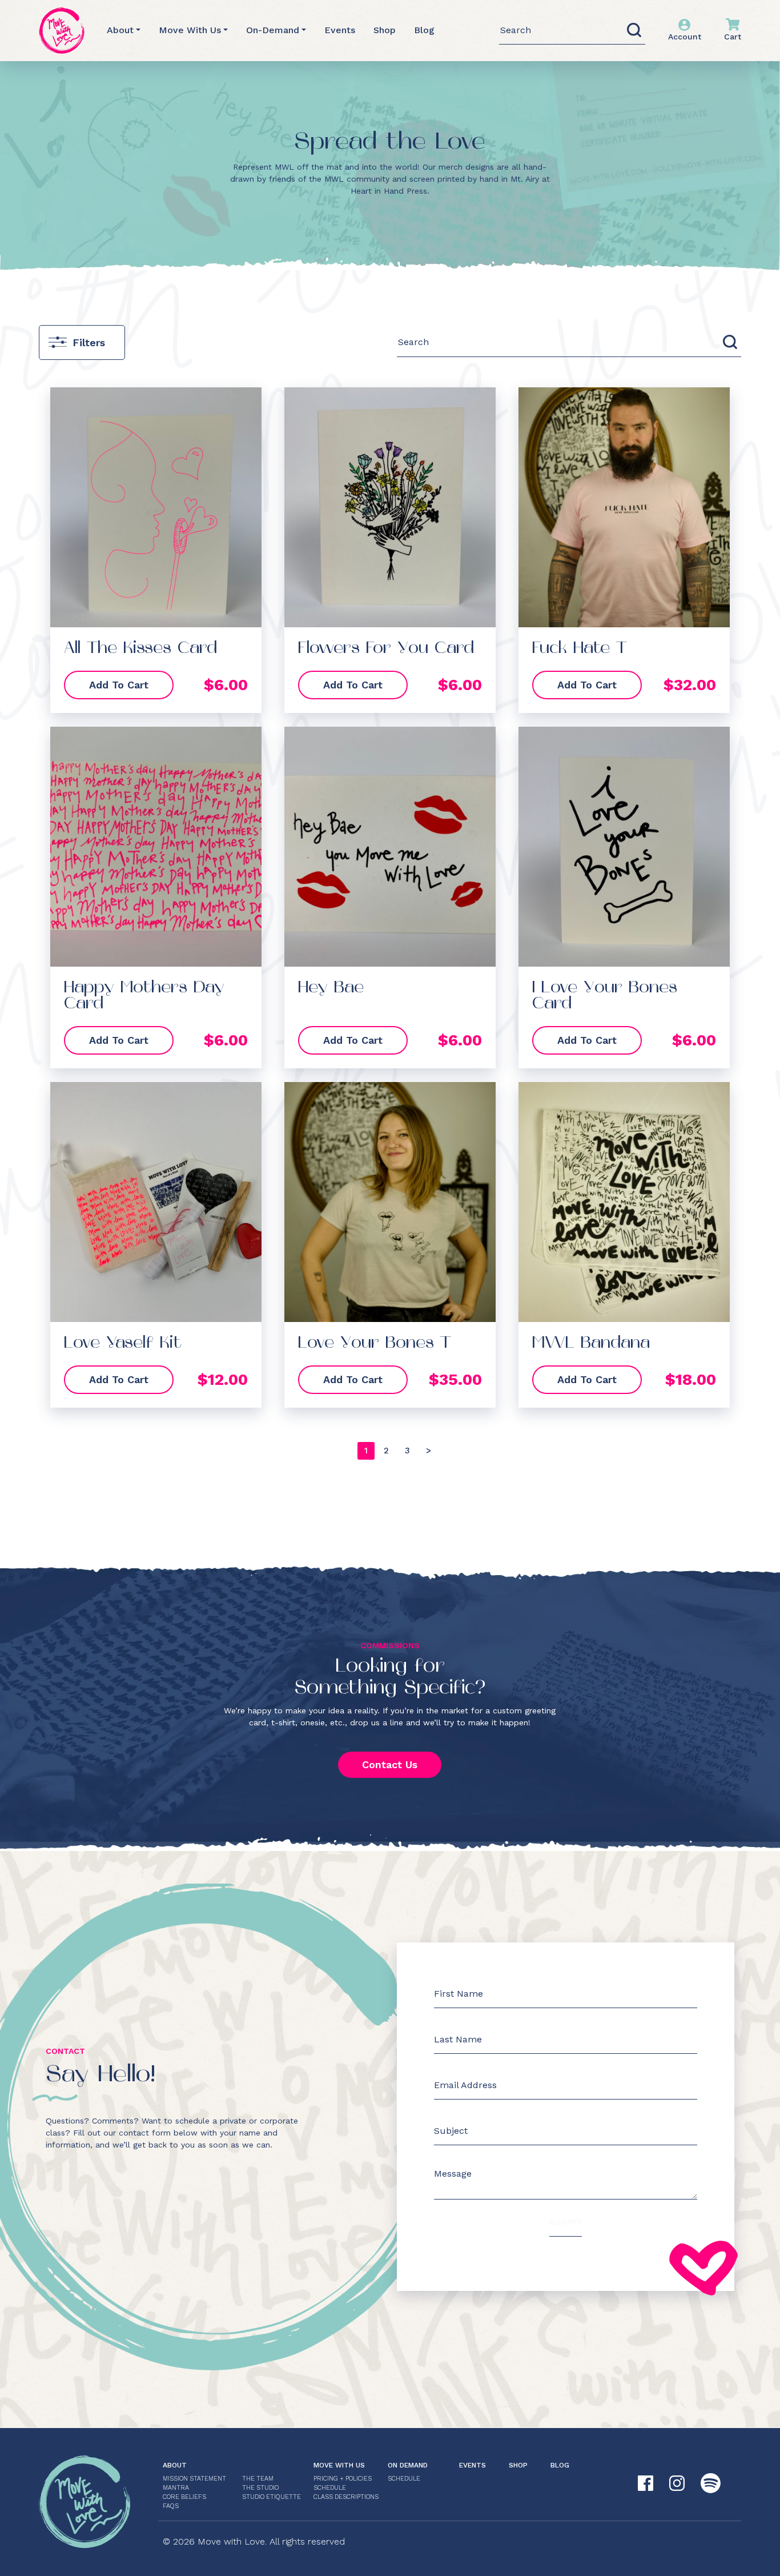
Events (340, 30)
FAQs (171, 2506)
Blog (424, 30)
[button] (386, 1451)
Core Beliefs (184, 2497)
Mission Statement (194, 2479)
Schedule (330, 2488)
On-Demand (273, 30)
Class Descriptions (346, 2497)
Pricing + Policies (343, 2479)
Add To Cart (119, 685)
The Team (258, 2479)
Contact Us (390, 1764)
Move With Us (190, 30)
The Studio (260, 2488)
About (120, 30)
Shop (385, 30)
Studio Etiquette (272, 2497)
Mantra (176, 2488)
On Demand (408, 2465)
